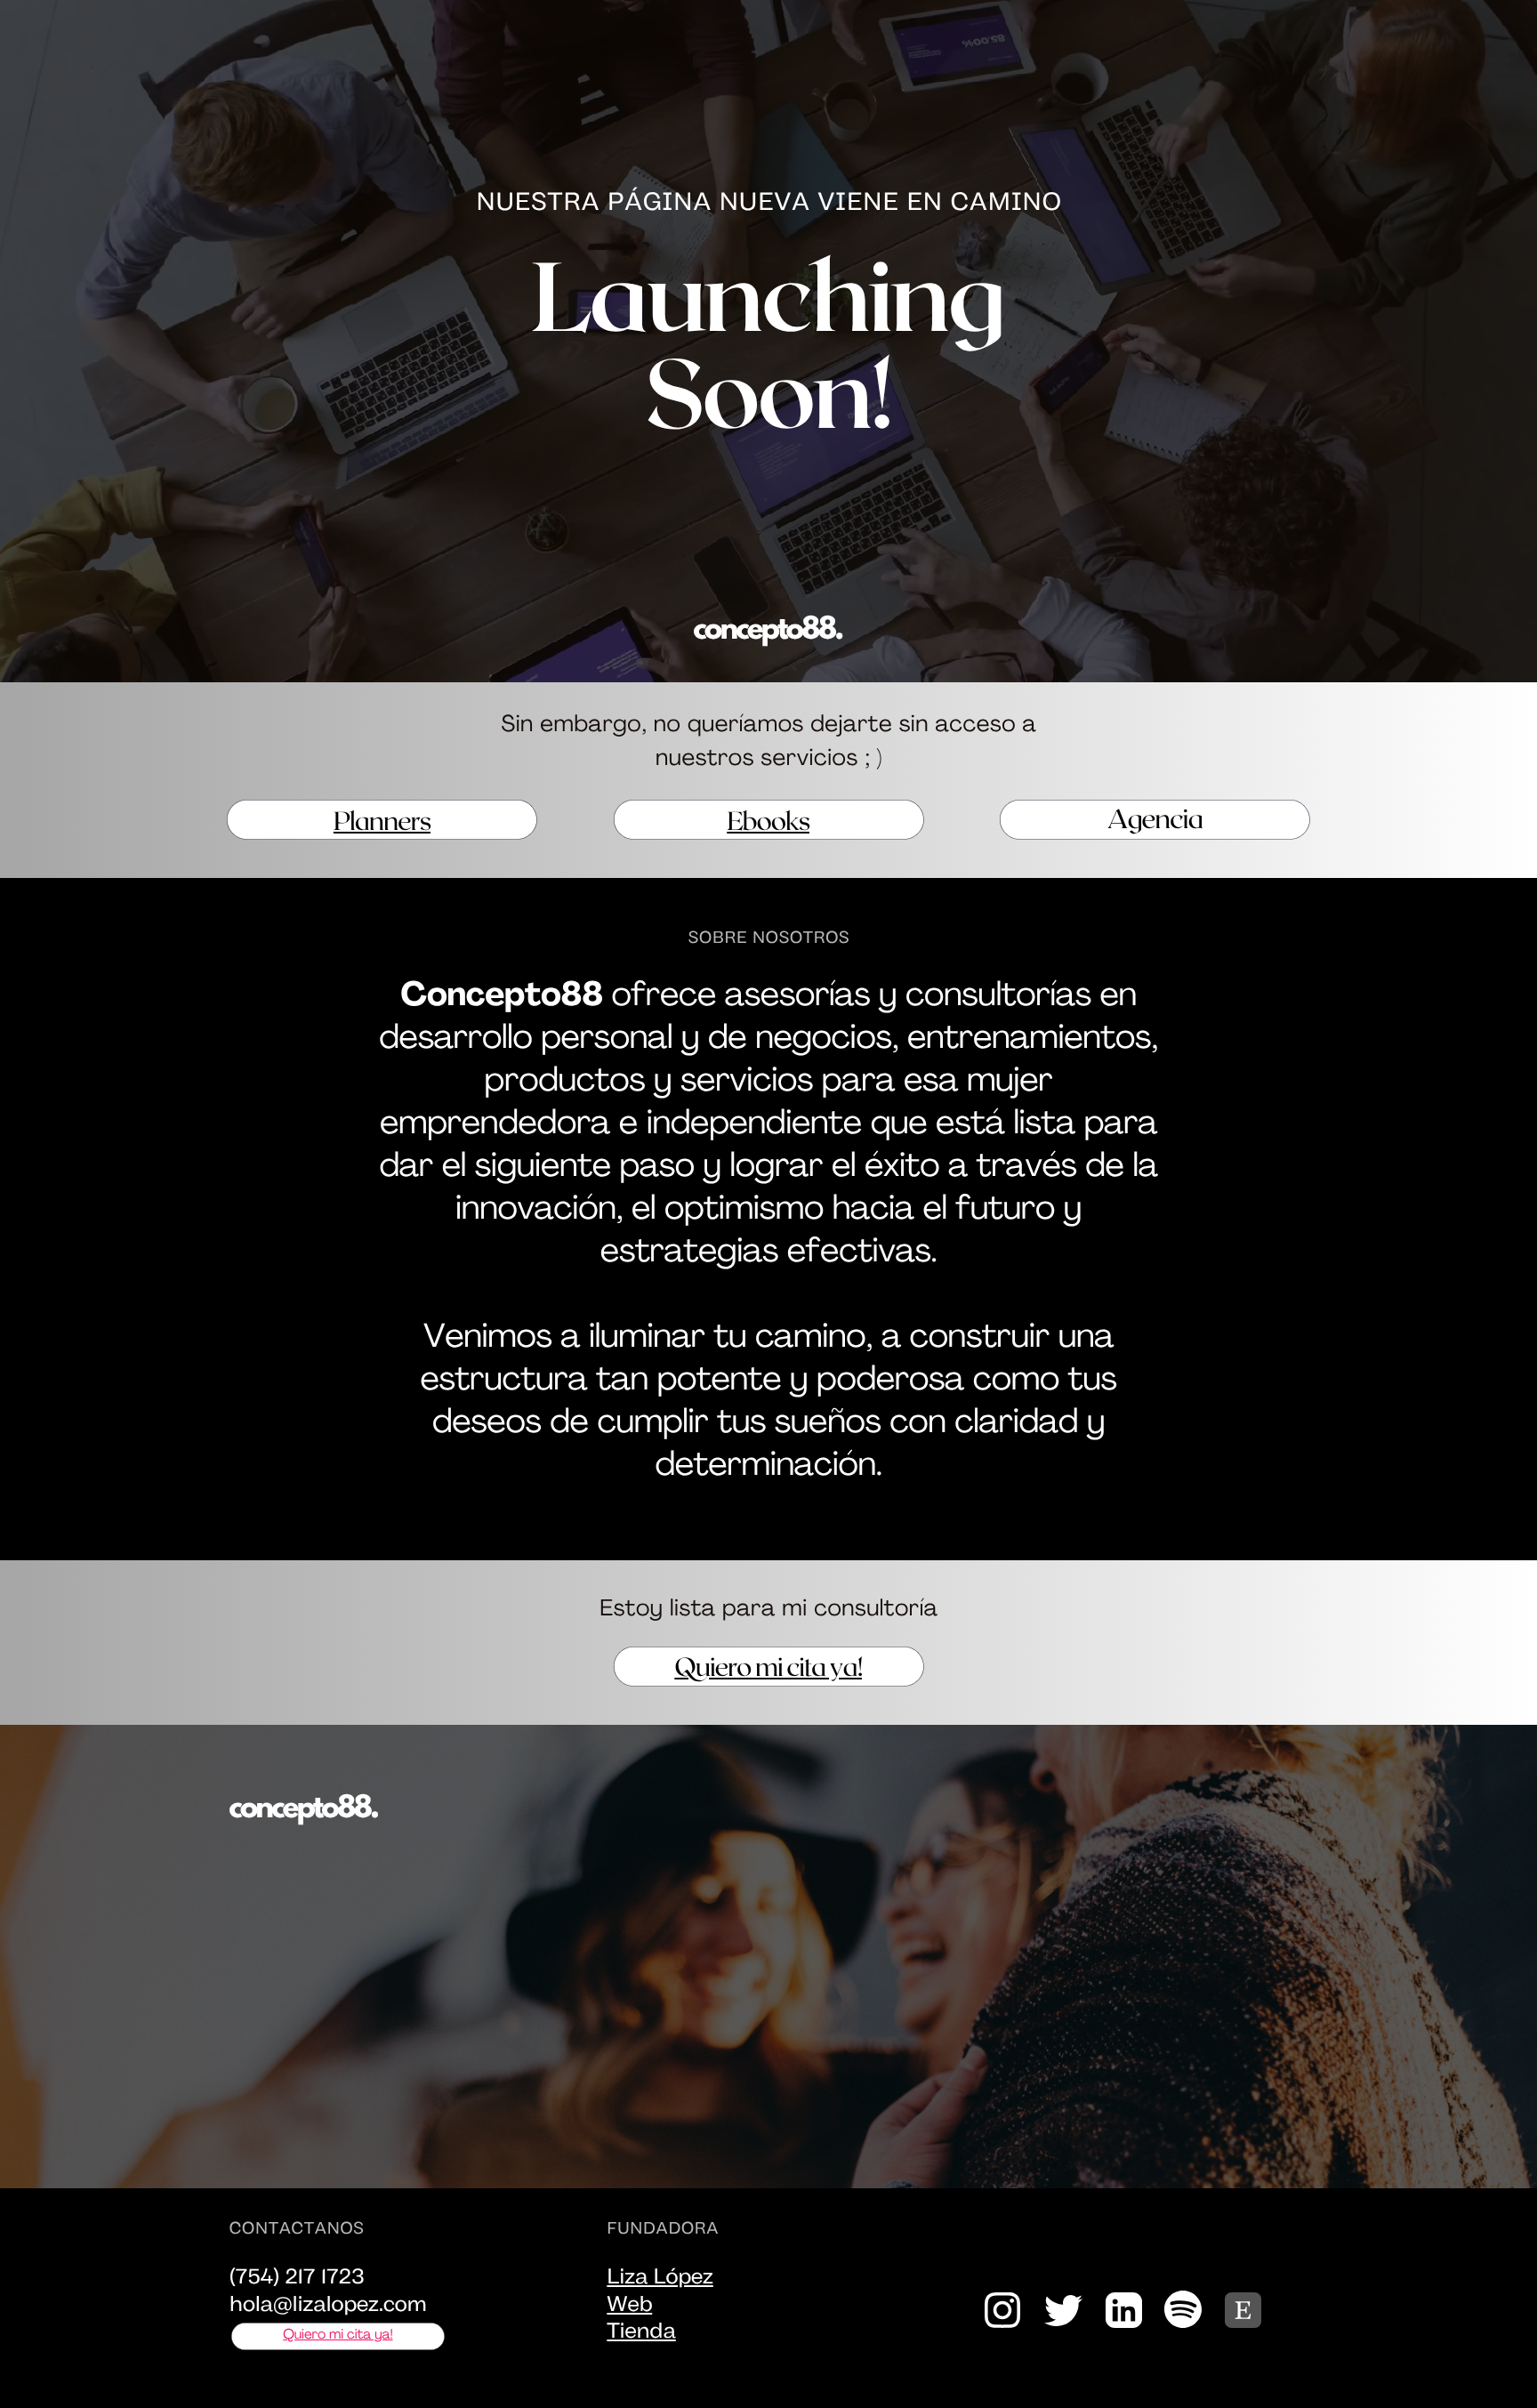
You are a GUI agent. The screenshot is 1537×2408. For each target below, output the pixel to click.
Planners (382, 820)
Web (629, 2306)
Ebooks (768, 820)
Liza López (660, 2279)
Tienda (641, 2333)
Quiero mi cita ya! (768, 1666)
